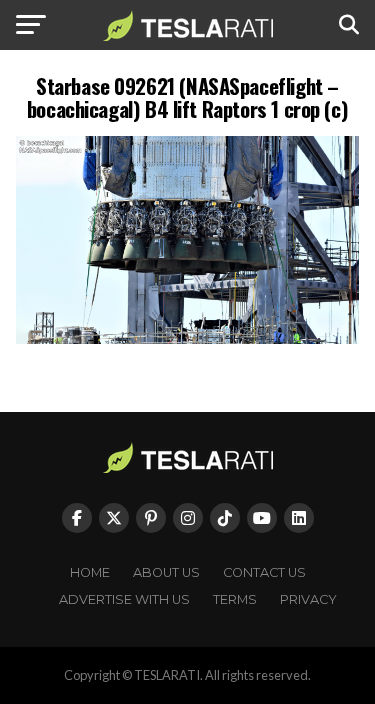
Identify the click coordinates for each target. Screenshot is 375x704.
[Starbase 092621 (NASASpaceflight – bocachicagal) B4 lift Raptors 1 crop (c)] (188, 338)
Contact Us (264, 572)
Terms (235, 599)
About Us (166, 572)
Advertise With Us (124, 599)
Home (90, 572)
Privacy (308, 599)
